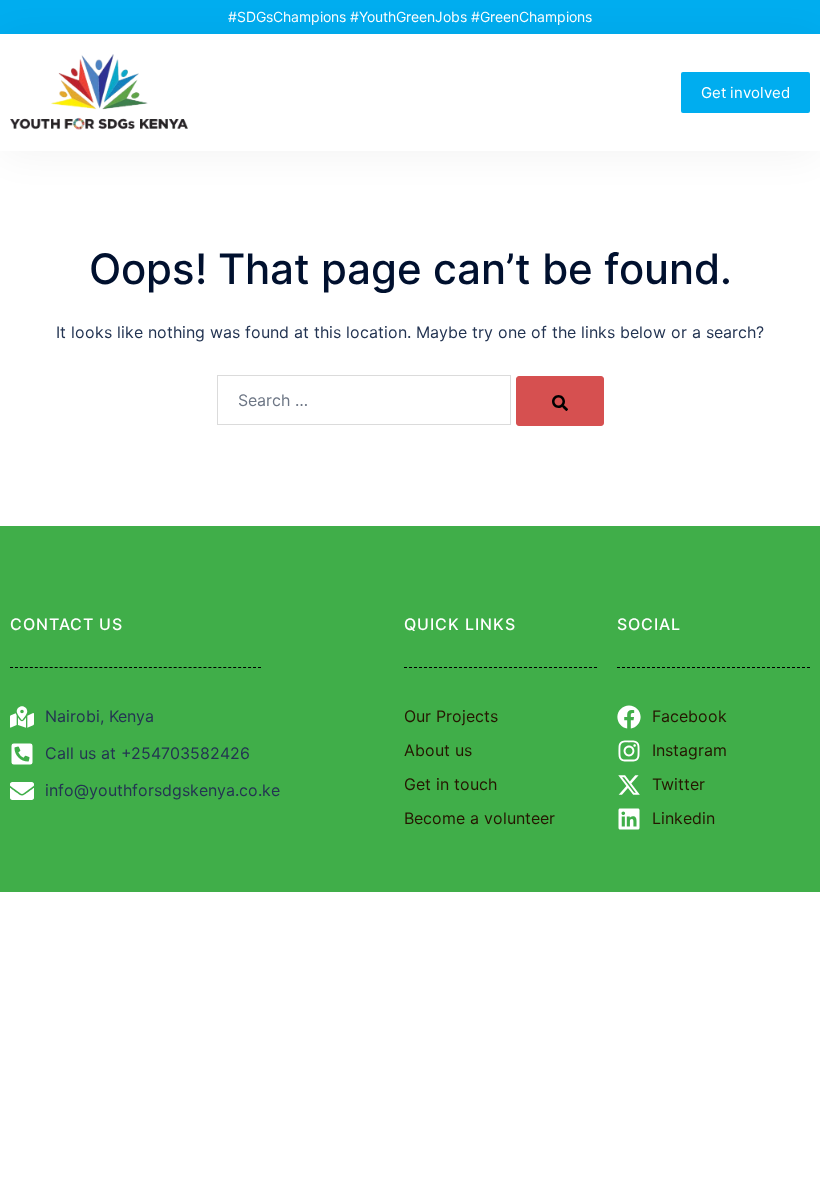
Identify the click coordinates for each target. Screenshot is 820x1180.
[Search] (560, 401)
